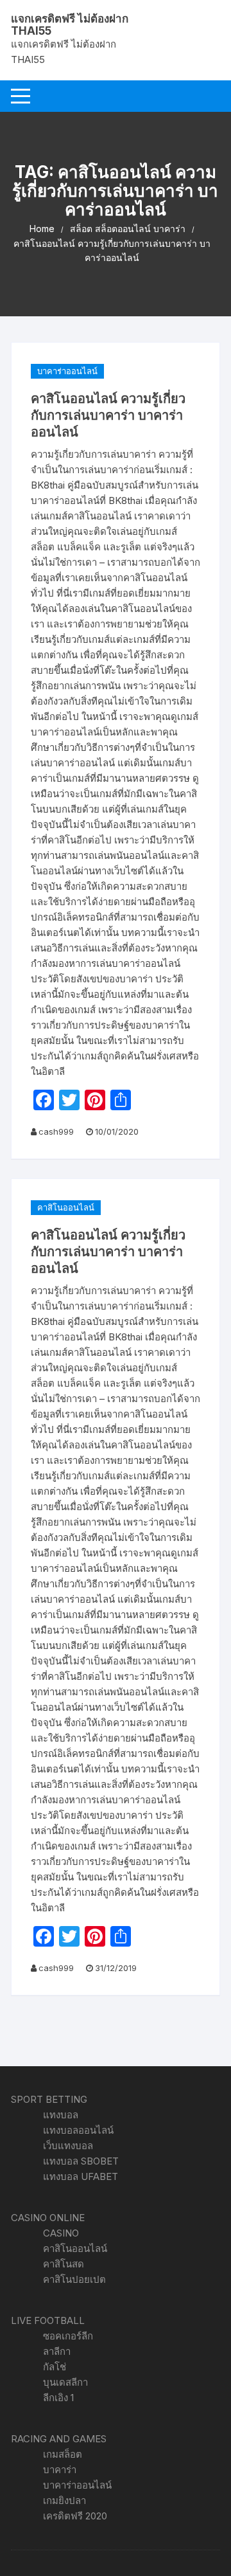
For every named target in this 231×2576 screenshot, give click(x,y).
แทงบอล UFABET (81, 2176)
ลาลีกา (57, 2351)
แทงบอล (61, 2115)
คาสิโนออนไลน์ (66, 1207)
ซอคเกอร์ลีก (68, 2336)
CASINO (61, 2233)
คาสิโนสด (64, 2264)
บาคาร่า (60, 2470)
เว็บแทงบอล (68, 2146)
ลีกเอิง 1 (58, 2398)
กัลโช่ (55, 2367)
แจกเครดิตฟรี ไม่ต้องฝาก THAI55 (70, 25)
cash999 (56, 1131)
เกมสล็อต (63, 2454)
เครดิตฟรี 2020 (75, 2516)
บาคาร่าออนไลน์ (67, 371)
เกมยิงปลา (64, 2500)
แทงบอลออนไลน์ (78, 2130)
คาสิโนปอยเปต (74, 2279)
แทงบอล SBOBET (81, 2161)
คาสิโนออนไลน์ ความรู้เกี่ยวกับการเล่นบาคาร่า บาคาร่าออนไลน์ (108, 415)
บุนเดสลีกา (65, 2382)
